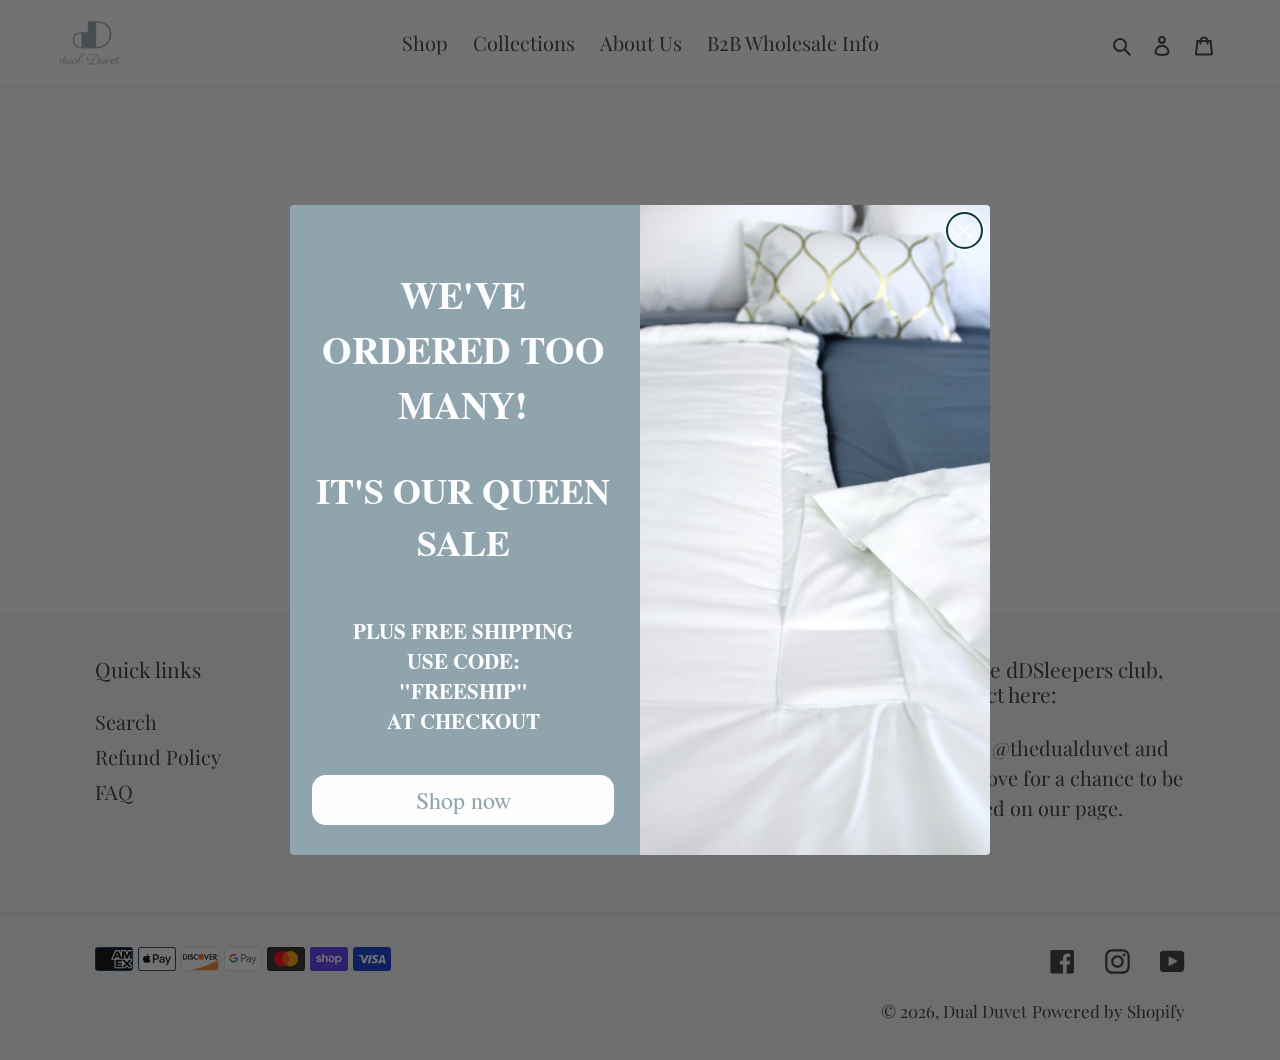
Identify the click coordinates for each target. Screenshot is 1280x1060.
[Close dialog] (964, 230)
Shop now (463, 800)
